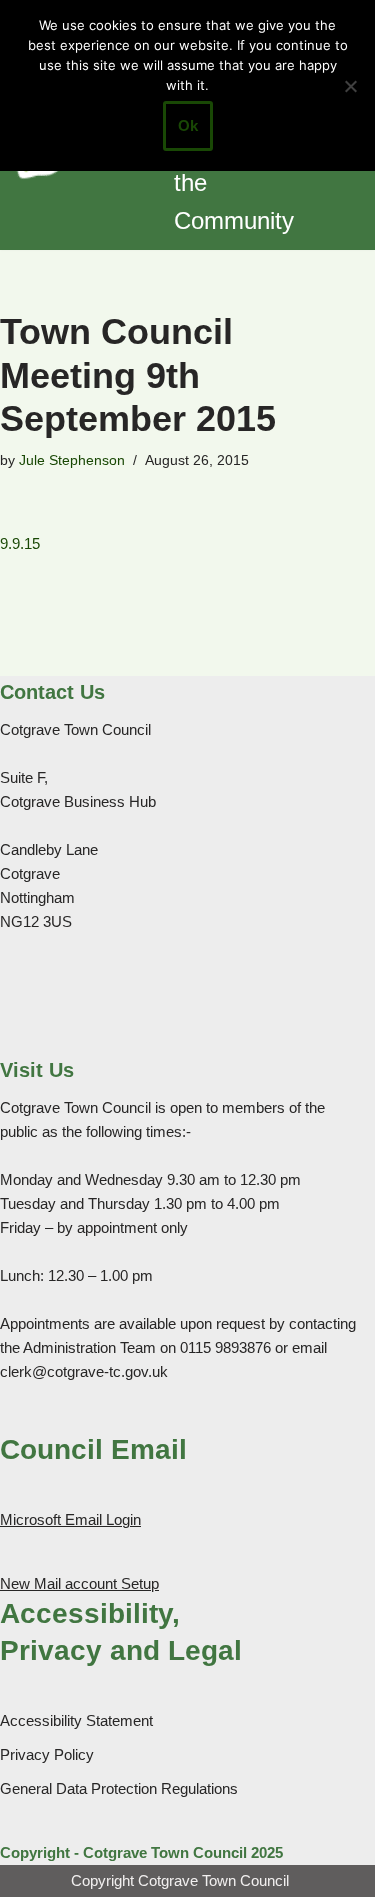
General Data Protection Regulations (119, 1788)
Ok (188, 125)
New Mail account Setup (79, 1583)
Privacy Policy (47, 1754)
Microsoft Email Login (70, 1519)
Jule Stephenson (72, 460)
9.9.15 (20, 543)
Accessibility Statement (76, 1720)
